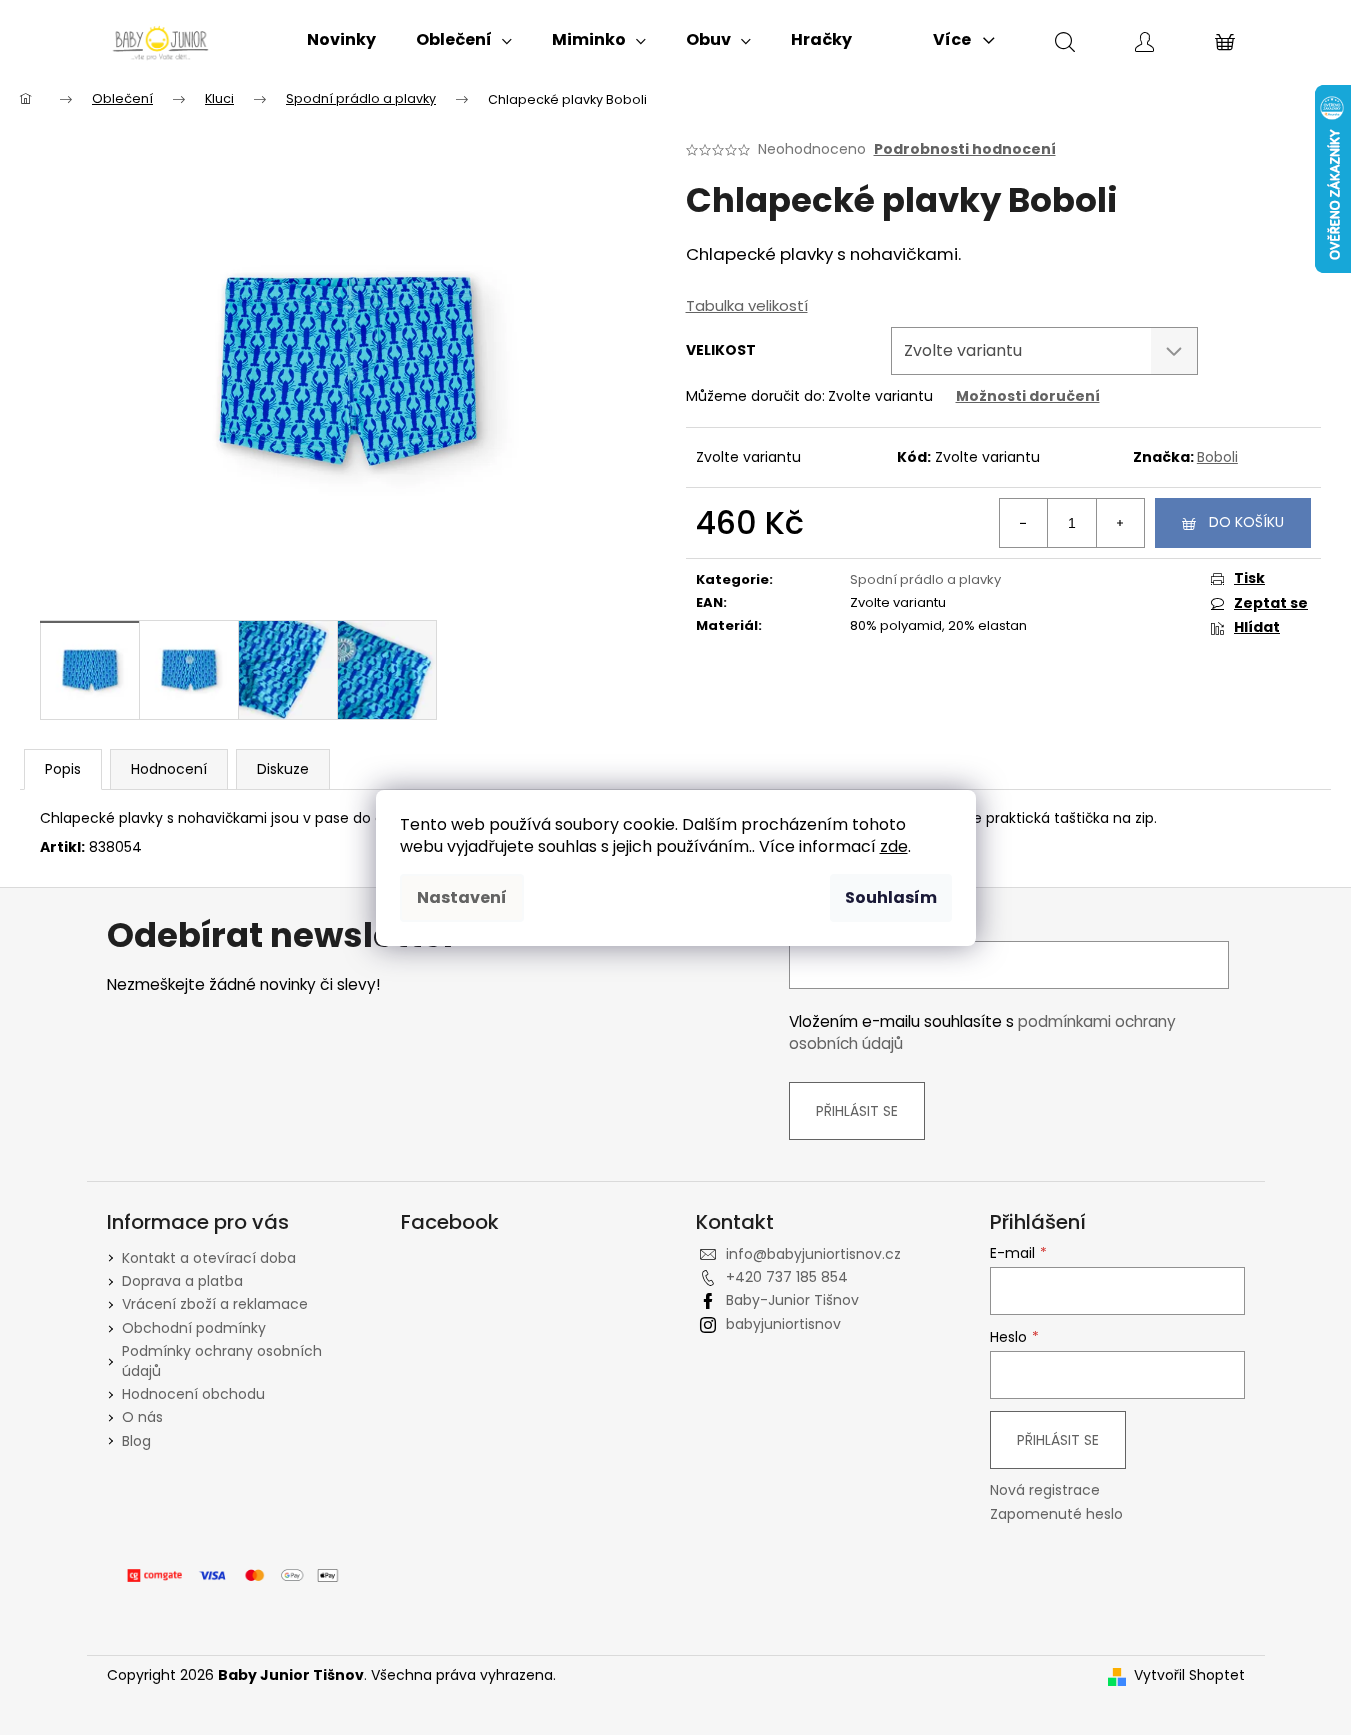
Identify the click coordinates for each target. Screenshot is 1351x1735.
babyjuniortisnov (783, 1324)
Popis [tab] (63, 769)
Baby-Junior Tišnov (792, 1300)
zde (894, 846)
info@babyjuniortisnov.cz (813, 1254)
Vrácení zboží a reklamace (215, 1304)
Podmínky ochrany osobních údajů (222, 1360)
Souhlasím (891, 897)
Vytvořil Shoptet (1189, 1675)
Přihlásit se (857, 1111)
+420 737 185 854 (787, 1277)
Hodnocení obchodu (193, 1394)
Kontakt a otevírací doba (209, 1258)
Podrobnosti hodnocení (965, 149)
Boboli (1217, 457)
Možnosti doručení (1028, 396)
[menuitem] (341, 40)
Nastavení (462, 897)
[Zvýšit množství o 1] (1120, 523)
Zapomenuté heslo (1056, 1514)
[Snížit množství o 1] (1024, 523)
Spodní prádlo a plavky (925, 579)
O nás (142, 1417)
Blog (136, 1441)
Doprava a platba (182, 1281)
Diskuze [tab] (283, 769)
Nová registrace (1045, 1490)
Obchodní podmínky (194, 1328)
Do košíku (1246, 522)
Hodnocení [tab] (169, 769)
